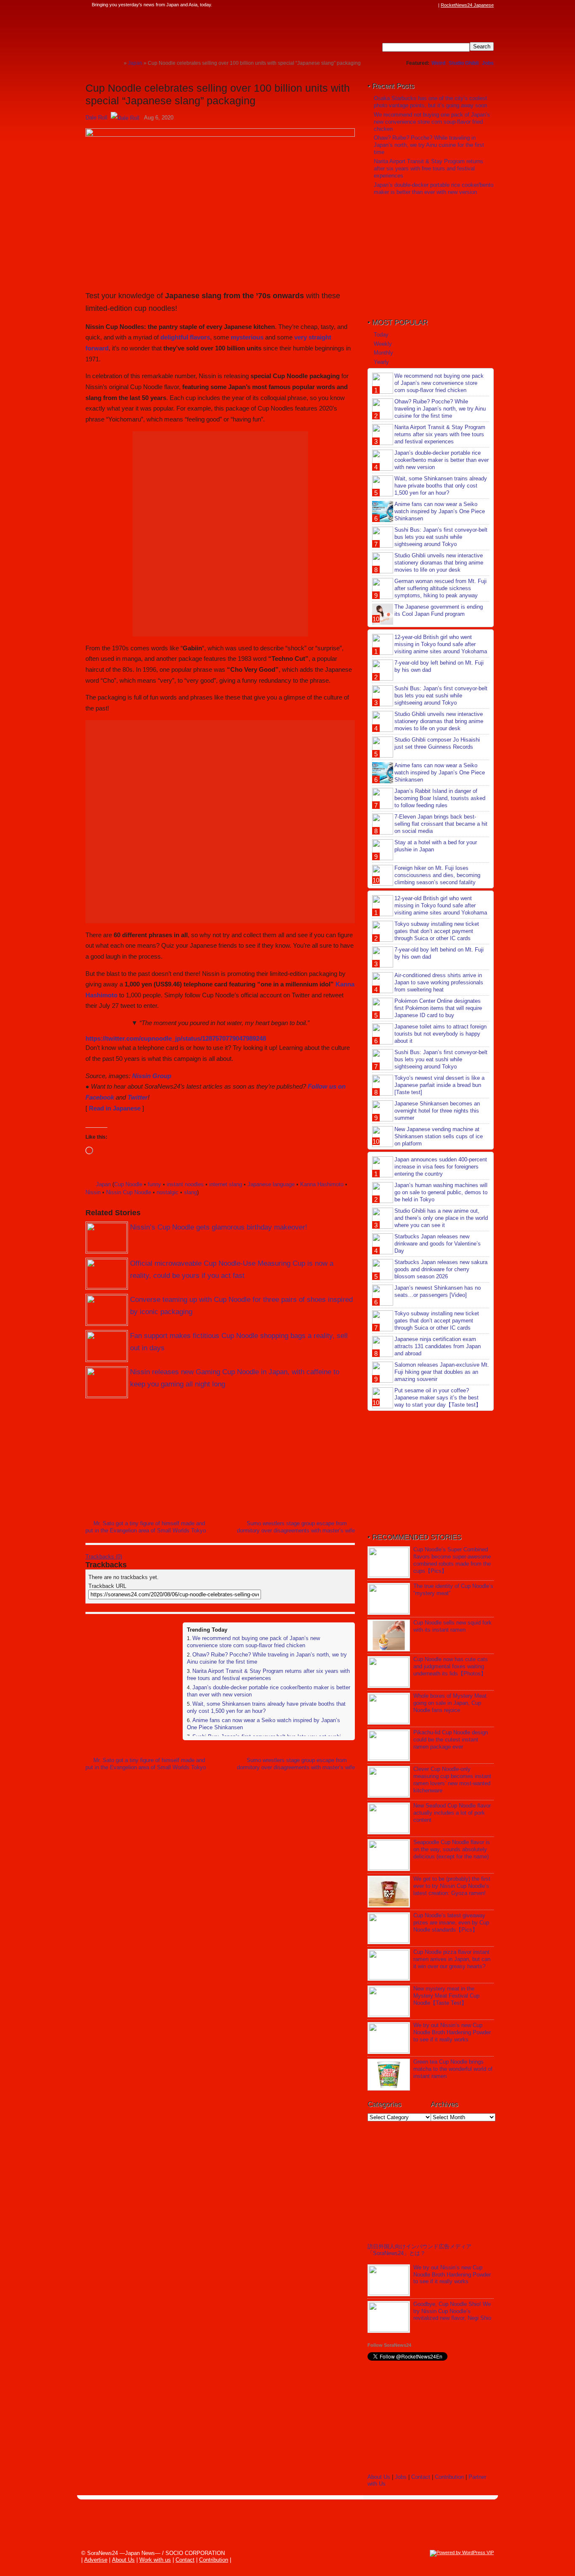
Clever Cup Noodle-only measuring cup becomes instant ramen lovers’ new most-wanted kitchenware (452, 1780)
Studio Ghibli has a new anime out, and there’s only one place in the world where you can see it (441, 1218)
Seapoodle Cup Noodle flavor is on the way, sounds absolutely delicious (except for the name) (452, 1849)
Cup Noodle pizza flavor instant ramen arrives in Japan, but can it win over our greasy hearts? (452, 1959)
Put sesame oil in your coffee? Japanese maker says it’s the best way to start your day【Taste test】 (438, 1398)
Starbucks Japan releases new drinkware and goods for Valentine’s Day (438, 1244)
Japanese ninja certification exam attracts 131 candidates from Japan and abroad (438, 1346)
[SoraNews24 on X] (418, 5)
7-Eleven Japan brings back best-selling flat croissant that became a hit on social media (441, 824)
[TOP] (117, 63)
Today (381, 335)
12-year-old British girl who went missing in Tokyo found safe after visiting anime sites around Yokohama (441, 644)
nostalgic (168, 1192)
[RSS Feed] (434, 5)
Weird (438, 63)
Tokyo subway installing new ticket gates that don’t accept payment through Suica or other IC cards (437, 931)
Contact (421, 2477)
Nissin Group (152, 1076)
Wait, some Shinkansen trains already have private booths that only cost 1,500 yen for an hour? (441, 486)
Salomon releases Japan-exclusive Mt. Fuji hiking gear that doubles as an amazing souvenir (442, 1372)
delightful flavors (185, 337)
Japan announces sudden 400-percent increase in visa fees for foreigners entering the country (441, 1167)
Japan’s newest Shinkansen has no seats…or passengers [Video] (438, 1291)
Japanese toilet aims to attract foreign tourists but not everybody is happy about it (441, 1034)
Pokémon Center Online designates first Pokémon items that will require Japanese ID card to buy (438, 1008)
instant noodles (185, 1184)
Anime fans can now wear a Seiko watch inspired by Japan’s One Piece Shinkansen (440, 511)
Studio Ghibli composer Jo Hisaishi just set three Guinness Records (437, 743)
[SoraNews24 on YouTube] (426, 5)
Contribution (449, 2477)
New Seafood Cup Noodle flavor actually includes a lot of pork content (452, 1813)
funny (154, 1184)
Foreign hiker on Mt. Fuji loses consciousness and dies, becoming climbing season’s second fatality (437, 875)
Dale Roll (96, 118)
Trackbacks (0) (104, 1557)
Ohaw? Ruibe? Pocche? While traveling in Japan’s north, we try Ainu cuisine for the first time (429, 145)
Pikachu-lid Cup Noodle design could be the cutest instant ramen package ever (451, 1740)
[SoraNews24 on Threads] (410, 5)
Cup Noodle (128, 1184)
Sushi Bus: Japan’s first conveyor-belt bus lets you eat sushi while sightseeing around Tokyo (441, 537)
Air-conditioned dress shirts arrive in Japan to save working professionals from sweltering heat (439, 982)
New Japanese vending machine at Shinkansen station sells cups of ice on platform (439, 1136)
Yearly (381, 362)
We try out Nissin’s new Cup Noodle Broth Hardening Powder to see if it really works (452, 2032)
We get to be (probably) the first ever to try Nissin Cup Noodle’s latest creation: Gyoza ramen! (452, 1886)
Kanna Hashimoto (322, 1184)
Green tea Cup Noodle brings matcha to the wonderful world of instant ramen (453, 2069)
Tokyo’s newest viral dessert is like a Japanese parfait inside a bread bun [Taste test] (439, 1085)
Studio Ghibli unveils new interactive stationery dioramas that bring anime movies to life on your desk (439, 563)
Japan (103, 1184)
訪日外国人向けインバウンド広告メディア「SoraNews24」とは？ (419, 2250)
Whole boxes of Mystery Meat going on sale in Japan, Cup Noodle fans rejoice (450, 1703)
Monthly (383, 353)
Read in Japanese (115, 1108)
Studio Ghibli (464, 63)
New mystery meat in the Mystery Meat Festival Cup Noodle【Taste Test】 (446, 1996)
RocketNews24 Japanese (467, 5)
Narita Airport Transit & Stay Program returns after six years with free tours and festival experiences (268, 1675)
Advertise (96, 2560)
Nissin (93, 1192)
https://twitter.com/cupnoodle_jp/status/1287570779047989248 (176, 1038)
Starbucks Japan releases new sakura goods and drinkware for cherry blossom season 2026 (441, 1269)
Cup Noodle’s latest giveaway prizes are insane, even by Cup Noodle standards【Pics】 (451, 1923)
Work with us (155, 2560)
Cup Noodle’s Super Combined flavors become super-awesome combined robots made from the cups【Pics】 (452, 1560)
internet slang (226, 1184)
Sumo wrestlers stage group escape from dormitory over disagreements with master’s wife (296, 1527)
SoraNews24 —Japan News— (172, 32)
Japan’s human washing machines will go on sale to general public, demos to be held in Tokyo (441, 1192)
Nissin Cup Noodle (129, 1192)
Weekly (383, 344)
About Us (379, 2477)
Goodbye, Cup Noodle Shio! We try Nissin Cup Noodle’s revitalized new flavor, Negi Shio (452, 2311)
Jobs (488, 63)
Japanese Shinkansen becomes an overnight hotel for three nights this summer (437, 1111)
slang (190, 1192)
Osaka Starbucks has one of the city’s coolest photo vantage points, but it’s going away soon (430, 102)
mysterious (247, 337)
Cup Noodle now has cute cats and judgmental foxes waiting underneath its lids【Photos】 (451, 1666)
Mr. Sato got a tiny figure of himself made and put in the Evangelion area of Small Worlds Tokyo (146, 1527)
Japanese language (271, 1184)
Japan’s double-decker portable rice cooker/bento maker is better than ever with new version (434, 188)
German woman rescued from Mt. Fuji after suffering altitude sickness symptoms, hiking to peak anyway (441, 588)
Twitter (138, 1097)
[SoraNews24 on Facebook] (394, 5)
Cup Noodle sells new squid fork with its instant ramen (453, 1626)
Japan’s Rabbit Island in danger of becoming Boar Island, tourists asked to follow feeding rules (440, 798)
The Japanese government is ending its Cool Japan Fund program (439, 610)
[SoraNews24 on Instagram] (402, 5)
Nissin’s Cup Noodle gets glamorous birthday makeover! (219, 1227)
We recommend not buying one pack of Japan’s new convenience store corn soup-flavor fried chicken (253, 1642)
